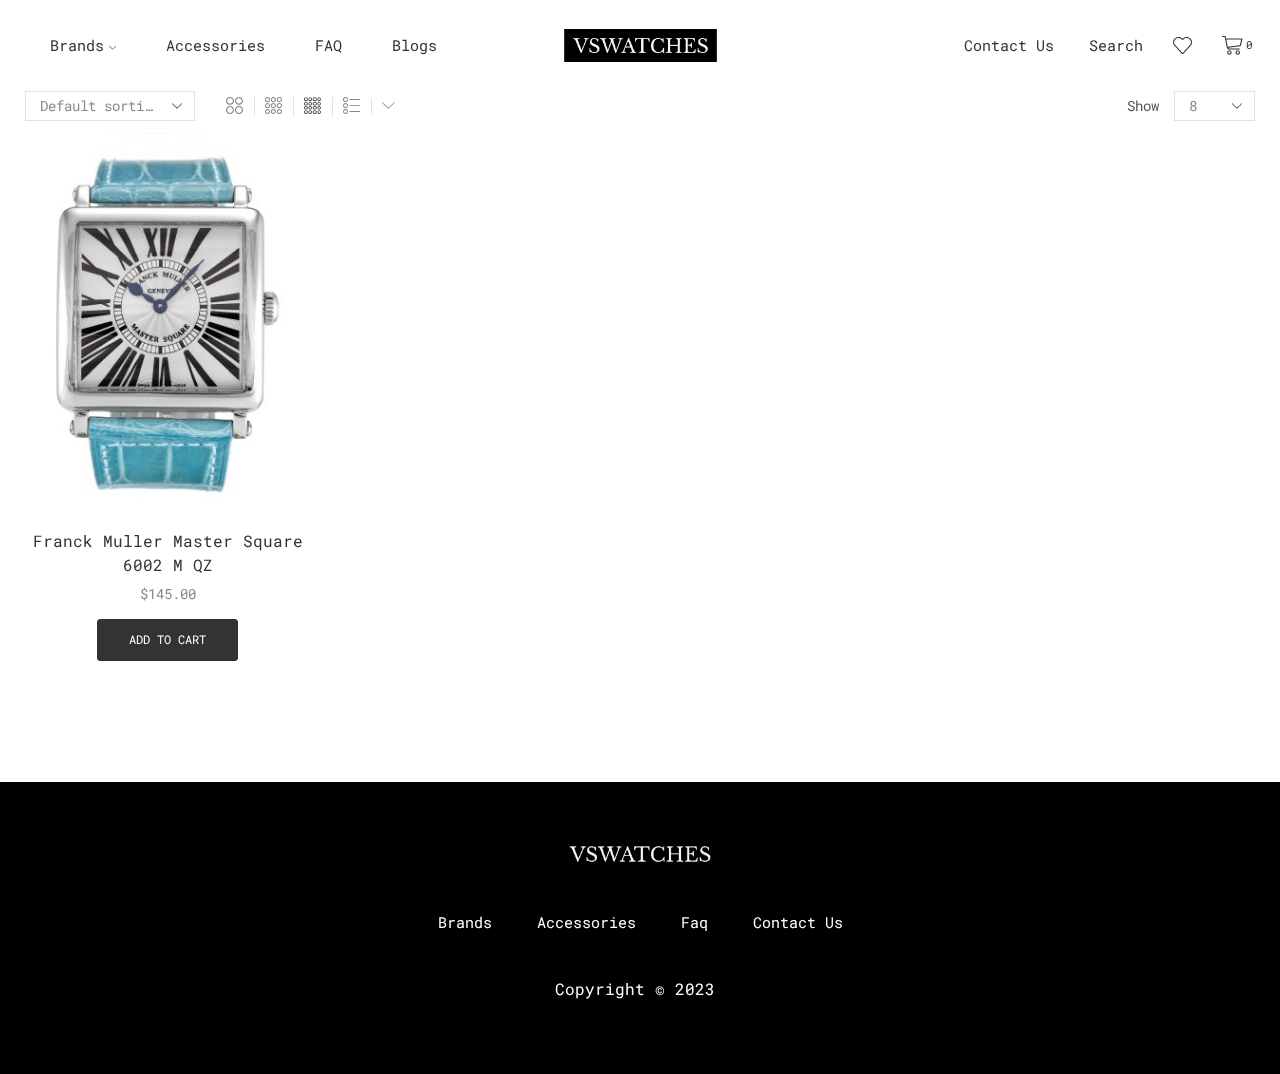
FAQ (328, 45)
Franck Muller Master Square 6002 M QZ (168, 552)
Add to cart (272, 381)
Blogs (414, 45)
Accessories (215, 45)
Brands (77, 45)
